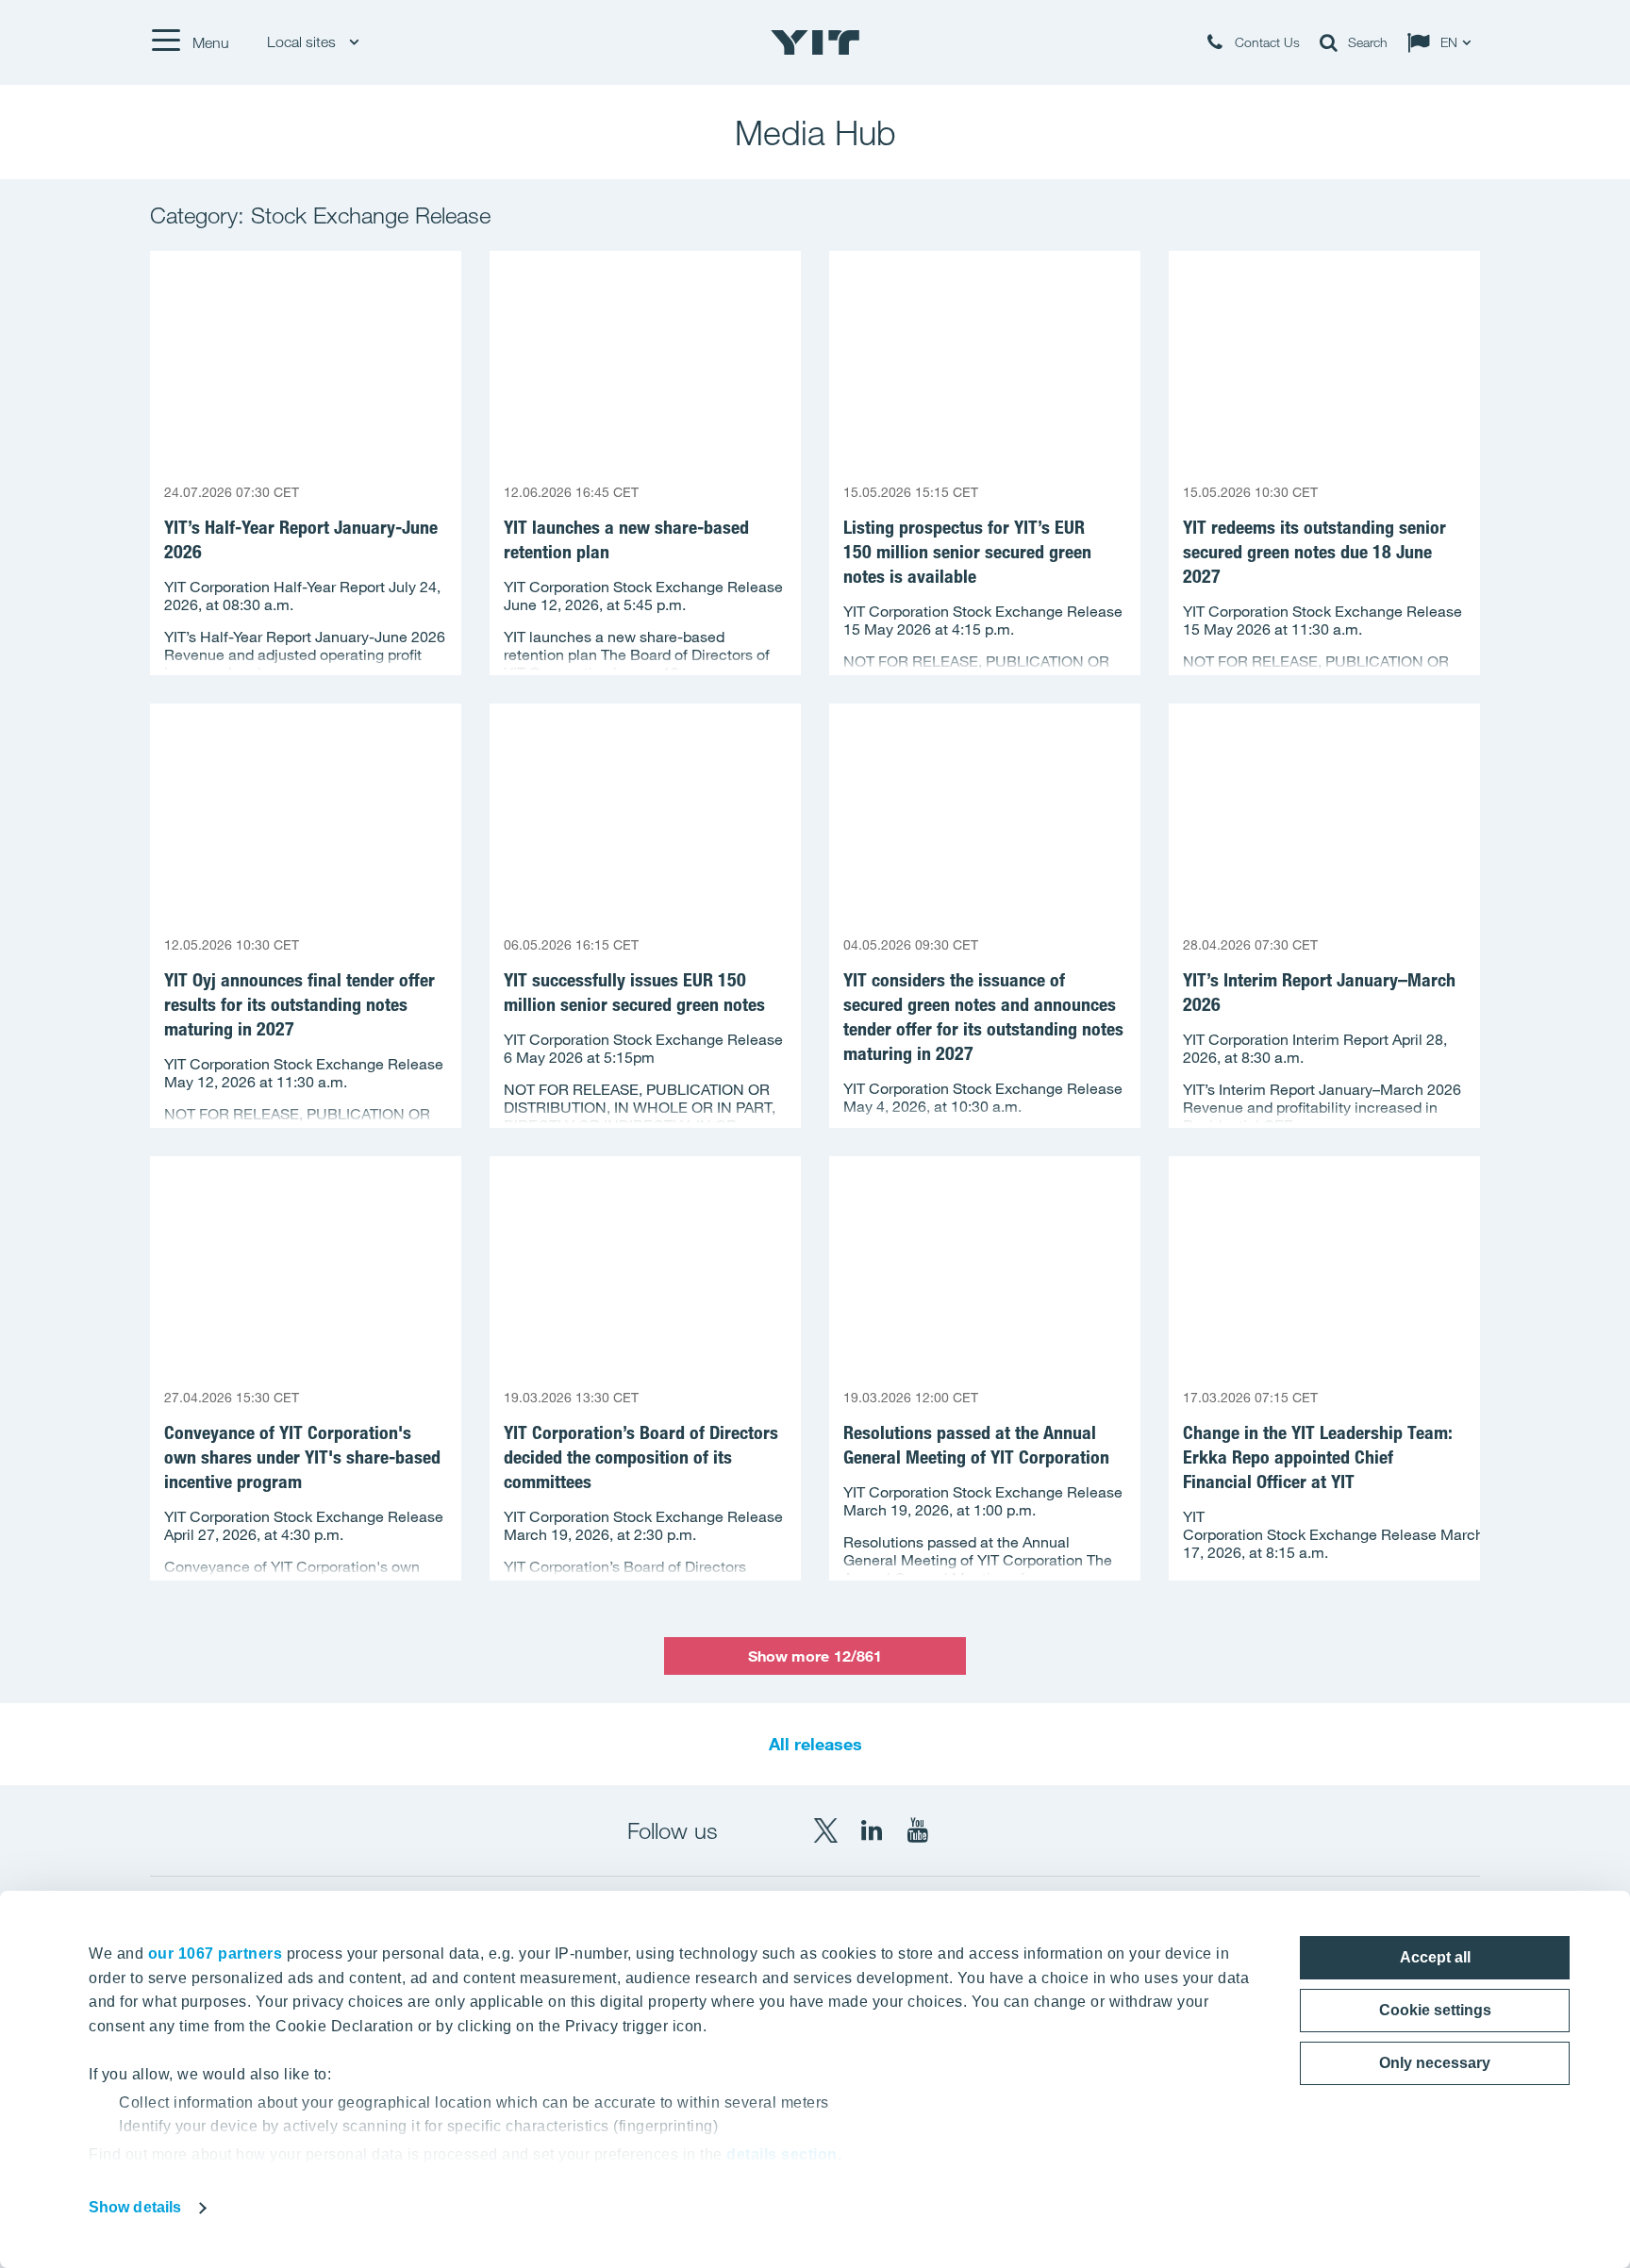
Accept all (1435, 1957)
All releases (815, 1744)
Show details (135, 2207)
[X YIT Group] (825, 1830)
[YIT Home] (815, 42)
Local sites (303, 42)
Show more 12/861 (815, 1656)
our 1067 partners (216, 1953)
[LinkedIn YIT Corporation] (872, 1830)
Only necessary (1435, 2063)
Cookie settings (1435, 2010)
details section (782, 2154)
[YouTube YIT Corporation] (918, 1830)
